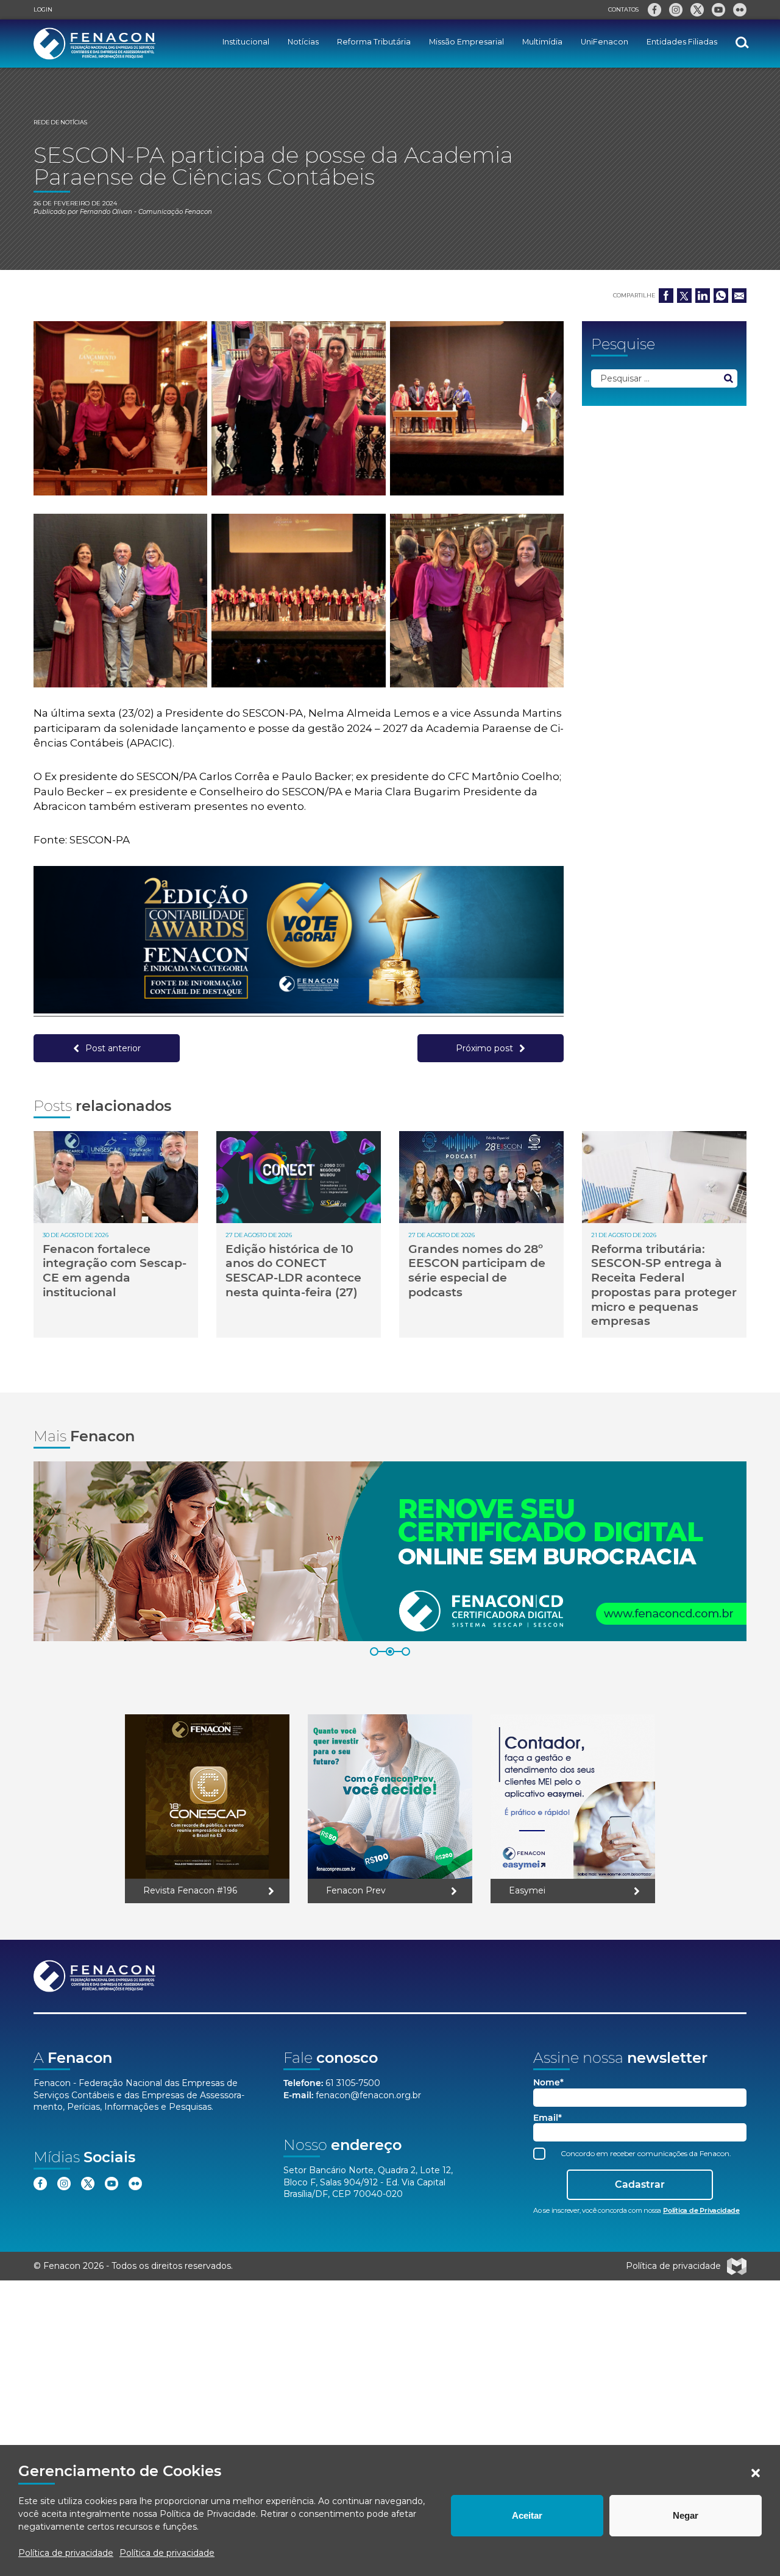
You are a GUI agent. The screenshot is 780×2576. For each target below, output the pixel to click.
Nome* (548, 2083)
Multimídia (542, 42)
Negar (686, 2515)
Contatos (623, 9)
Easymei (527, 1890)
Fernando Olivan (106, 212)
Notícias (303, 42)
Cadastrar (640, 2184)
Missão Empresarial (466, 42)
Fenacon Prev (356, 1890)
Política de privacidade (66, 2553)
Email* (548, 2118)
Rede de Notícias (60, 122)
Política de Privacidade (208, 2514)
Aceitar (527, 2515)
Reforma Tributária (374, 42)
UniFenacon (604, 42)
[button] (756, 2473)
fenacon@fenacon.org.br (368, 2095)
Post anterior (113, 1048)
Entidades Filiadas (682, 42)
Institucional (246, 42)
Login (43, 9)
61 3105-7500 (353, 2083)
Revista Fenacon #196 (190, 1890)
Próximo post (484, 1048)
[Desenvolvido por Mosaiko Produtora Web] (737, 2266)
